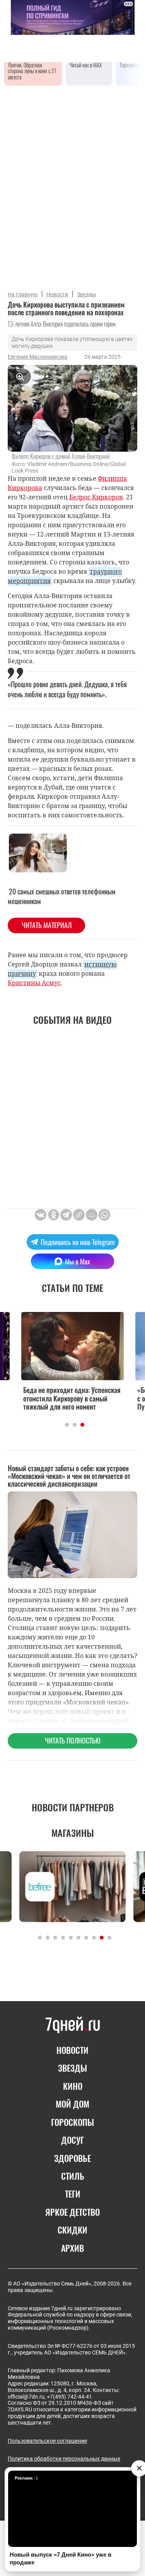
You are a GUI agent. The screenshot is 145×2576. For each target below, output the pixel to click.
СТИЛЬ (73, 2176)
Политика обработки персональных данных (64, 2459)
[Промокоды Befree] (72, 1887)
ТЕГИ (73, 2194)
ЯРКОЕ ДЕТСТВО (72, 2212)
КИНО (73, 2086)
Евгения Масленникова (38, 357)
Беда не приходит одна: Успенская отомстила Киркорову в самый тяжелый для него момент (72, 1399)
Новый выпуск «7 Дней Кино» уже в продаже (61, 2558)
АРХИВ (72, 2248)
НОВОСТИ (72, 2050)
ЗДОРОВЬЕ (72, 2158)
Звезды (86, 294)
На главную (23, 294)
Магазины (73, 1833)
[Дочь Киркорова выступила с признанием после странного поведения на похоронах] (79, 1215)
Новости (57, 294)
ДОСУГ (72, 2140)
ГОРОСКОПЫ (72, 2122)
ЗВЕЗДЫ (72, 2068)
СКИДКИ (72, 2230)
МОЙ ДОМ (72, 2104)
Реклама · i (26, 2478)
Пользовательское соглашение (47, 2441)
